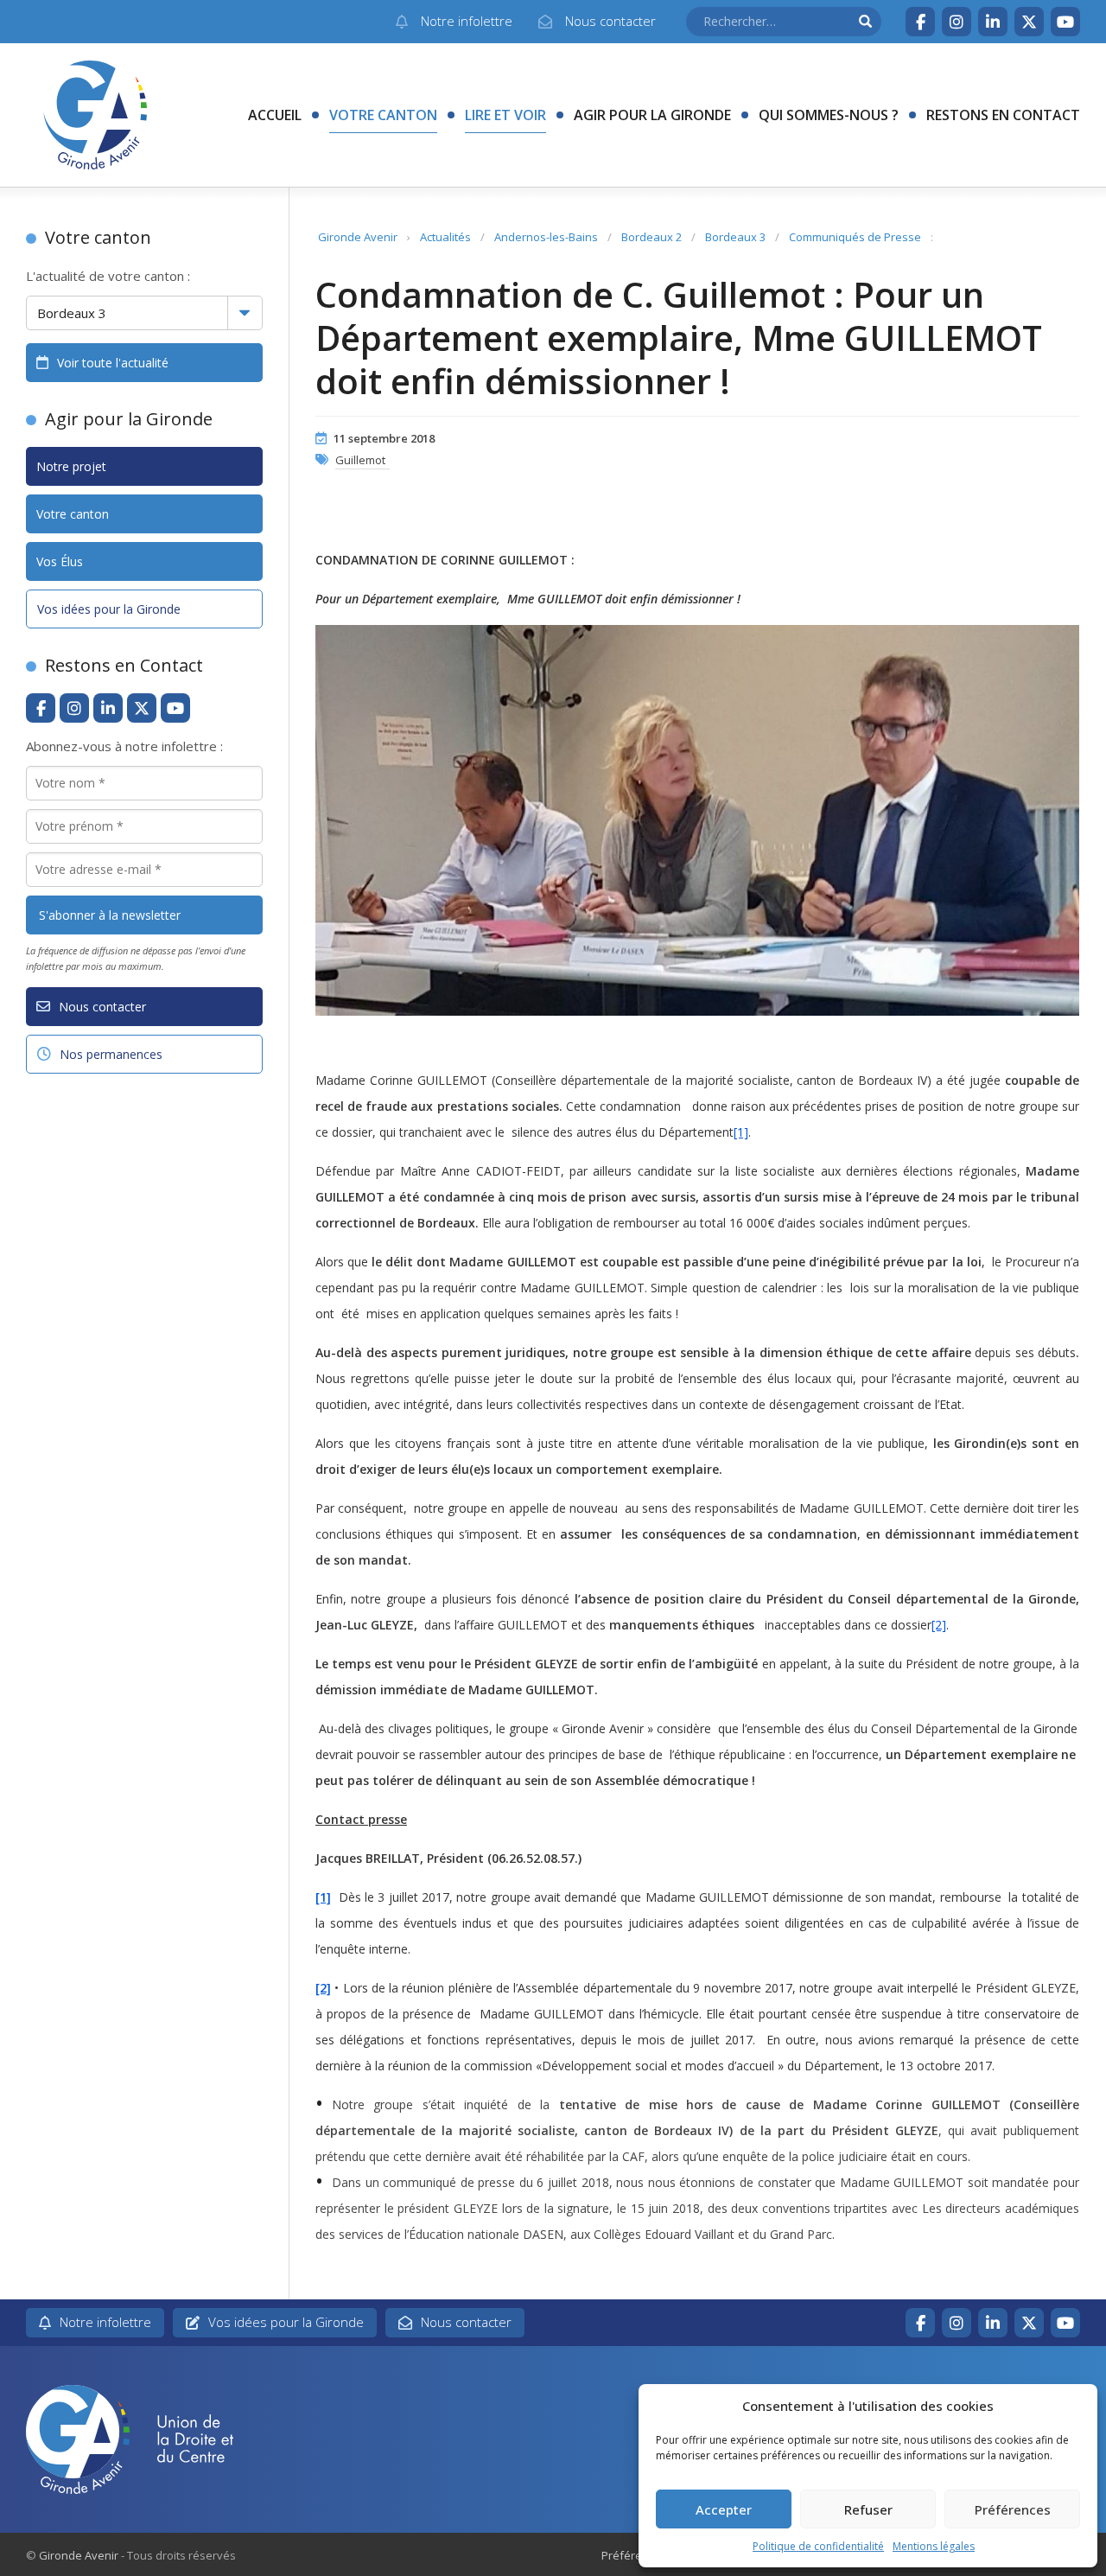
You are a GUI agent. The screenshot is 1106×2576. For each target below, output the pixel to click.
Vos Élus (60, 561)
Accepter (724, 2509)
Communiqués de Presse (855, 237)
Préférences (1013, 2509)
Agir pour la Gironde (652, 115)
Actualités (445, 237)
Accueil (275, 115)
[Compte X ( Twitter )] (1029, 22)
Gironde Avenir (358, 237)
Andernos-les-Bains (546, 237)
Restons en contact (1003, 115)
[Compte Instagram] (957, 22)
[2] (939, 1625)
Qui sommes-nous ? (829, 115)
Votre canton (383, 115)
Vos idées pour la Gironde (109, 609)
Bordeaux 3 (735, 237)
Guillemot (360, 460)
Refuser (868, 2509)
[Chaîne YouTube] (1065, 22)
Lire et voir (505, 115)
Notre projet (71, 466)
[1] (741, 1132)
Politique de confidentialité (818, 2546)
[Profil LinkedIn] (993, 22)
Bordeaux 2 (652, 237)
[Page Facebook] (920, 22)
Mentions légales (934, 2546)
